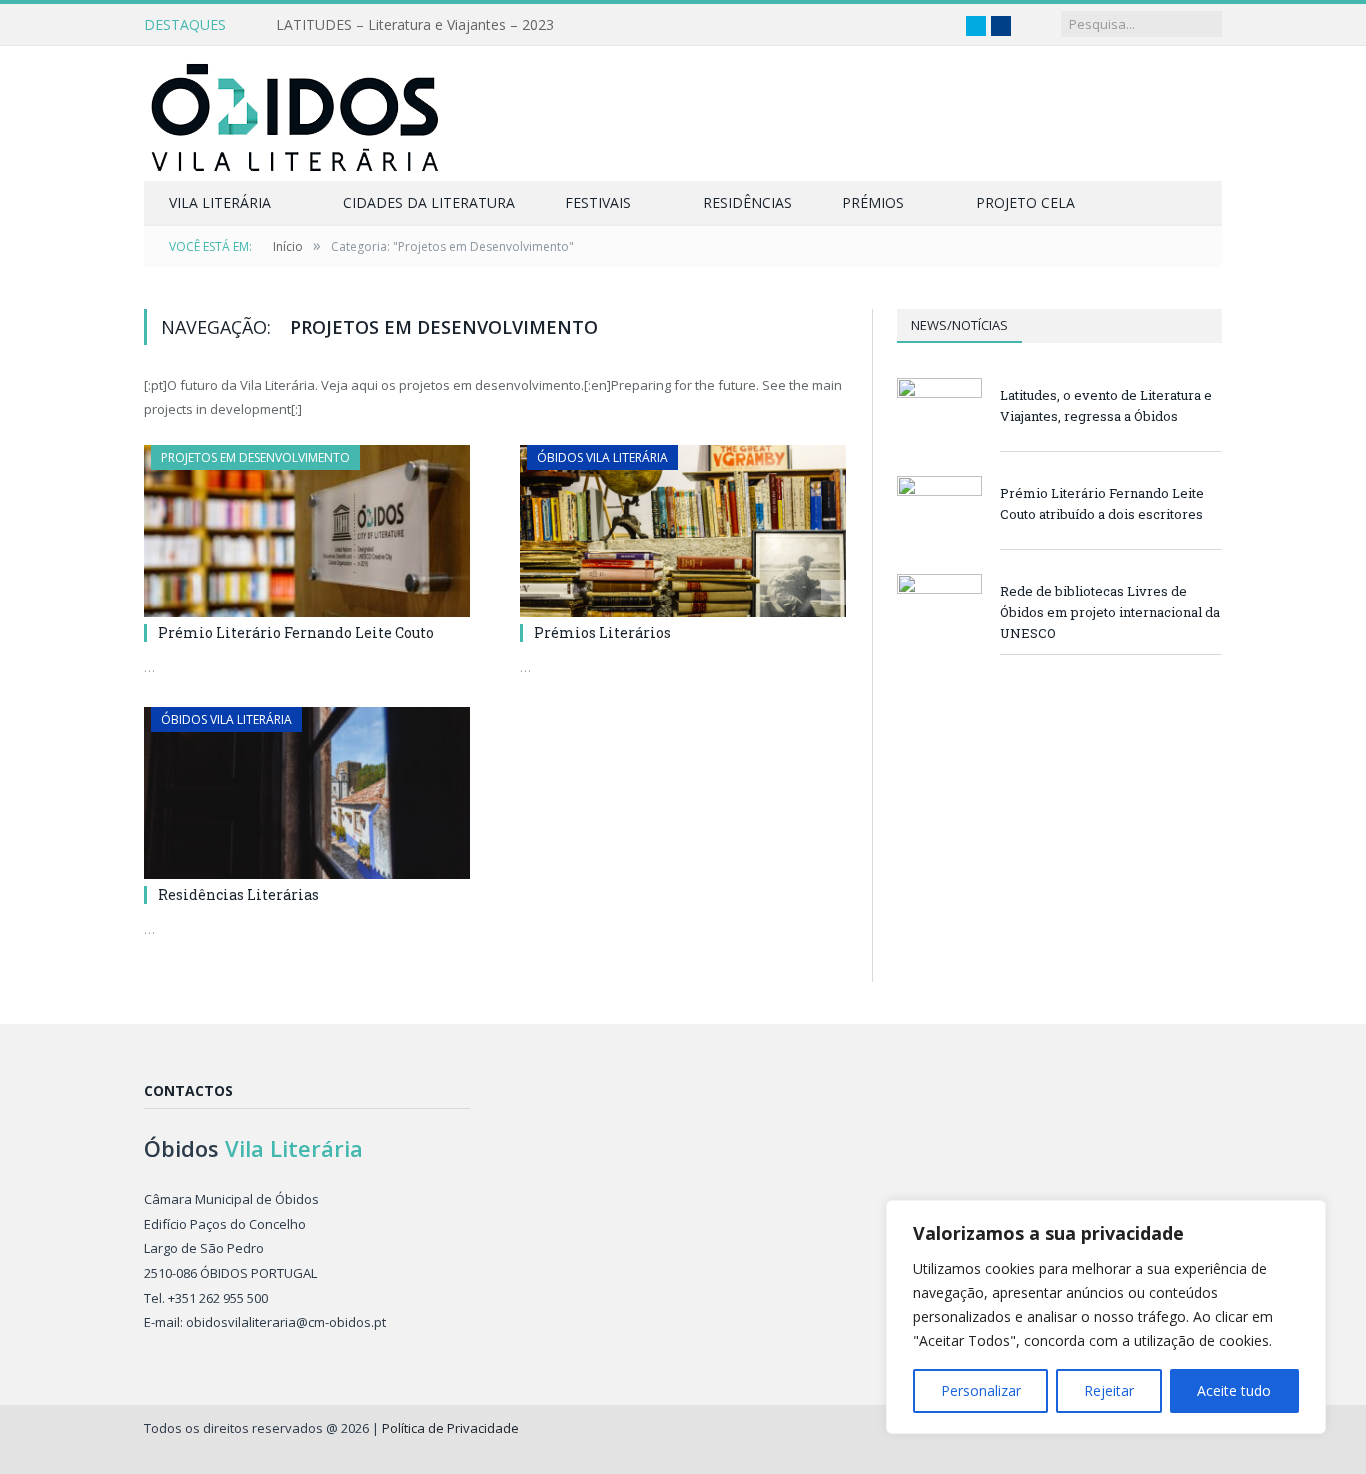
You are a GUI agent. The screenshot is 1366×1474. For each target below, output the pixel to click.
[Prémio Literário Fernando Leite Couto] (307, 531)
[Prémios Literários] (683, 531)
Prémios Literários (602, 632)
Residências (747, 202)
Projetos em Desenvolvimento (255, 457)
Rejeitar (1109, 1390)
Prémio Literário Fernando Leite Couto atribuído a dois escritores (1102, 503)
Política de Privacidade (450, 1428)
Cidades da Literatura (429, 202)
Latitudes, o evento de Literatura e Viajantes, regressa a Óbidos (1106, 405)
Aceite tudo (1234, 1390)
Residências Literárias (238, 894)
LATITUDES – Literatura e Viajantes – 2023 (415, 25)
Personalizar (981, 1390)
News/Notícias (959, 325)
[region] (1106, 1317)
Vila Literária (220, 202)
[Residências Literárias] (307, 793)
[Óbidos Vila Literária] (294, 113)
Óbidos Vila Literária (602, 457)
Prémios (873, 202)
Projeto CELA (1025, 202)
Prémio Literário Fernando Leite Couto (296, 632)
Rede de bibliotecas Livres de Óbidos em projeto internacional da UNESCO (1110, 612)
